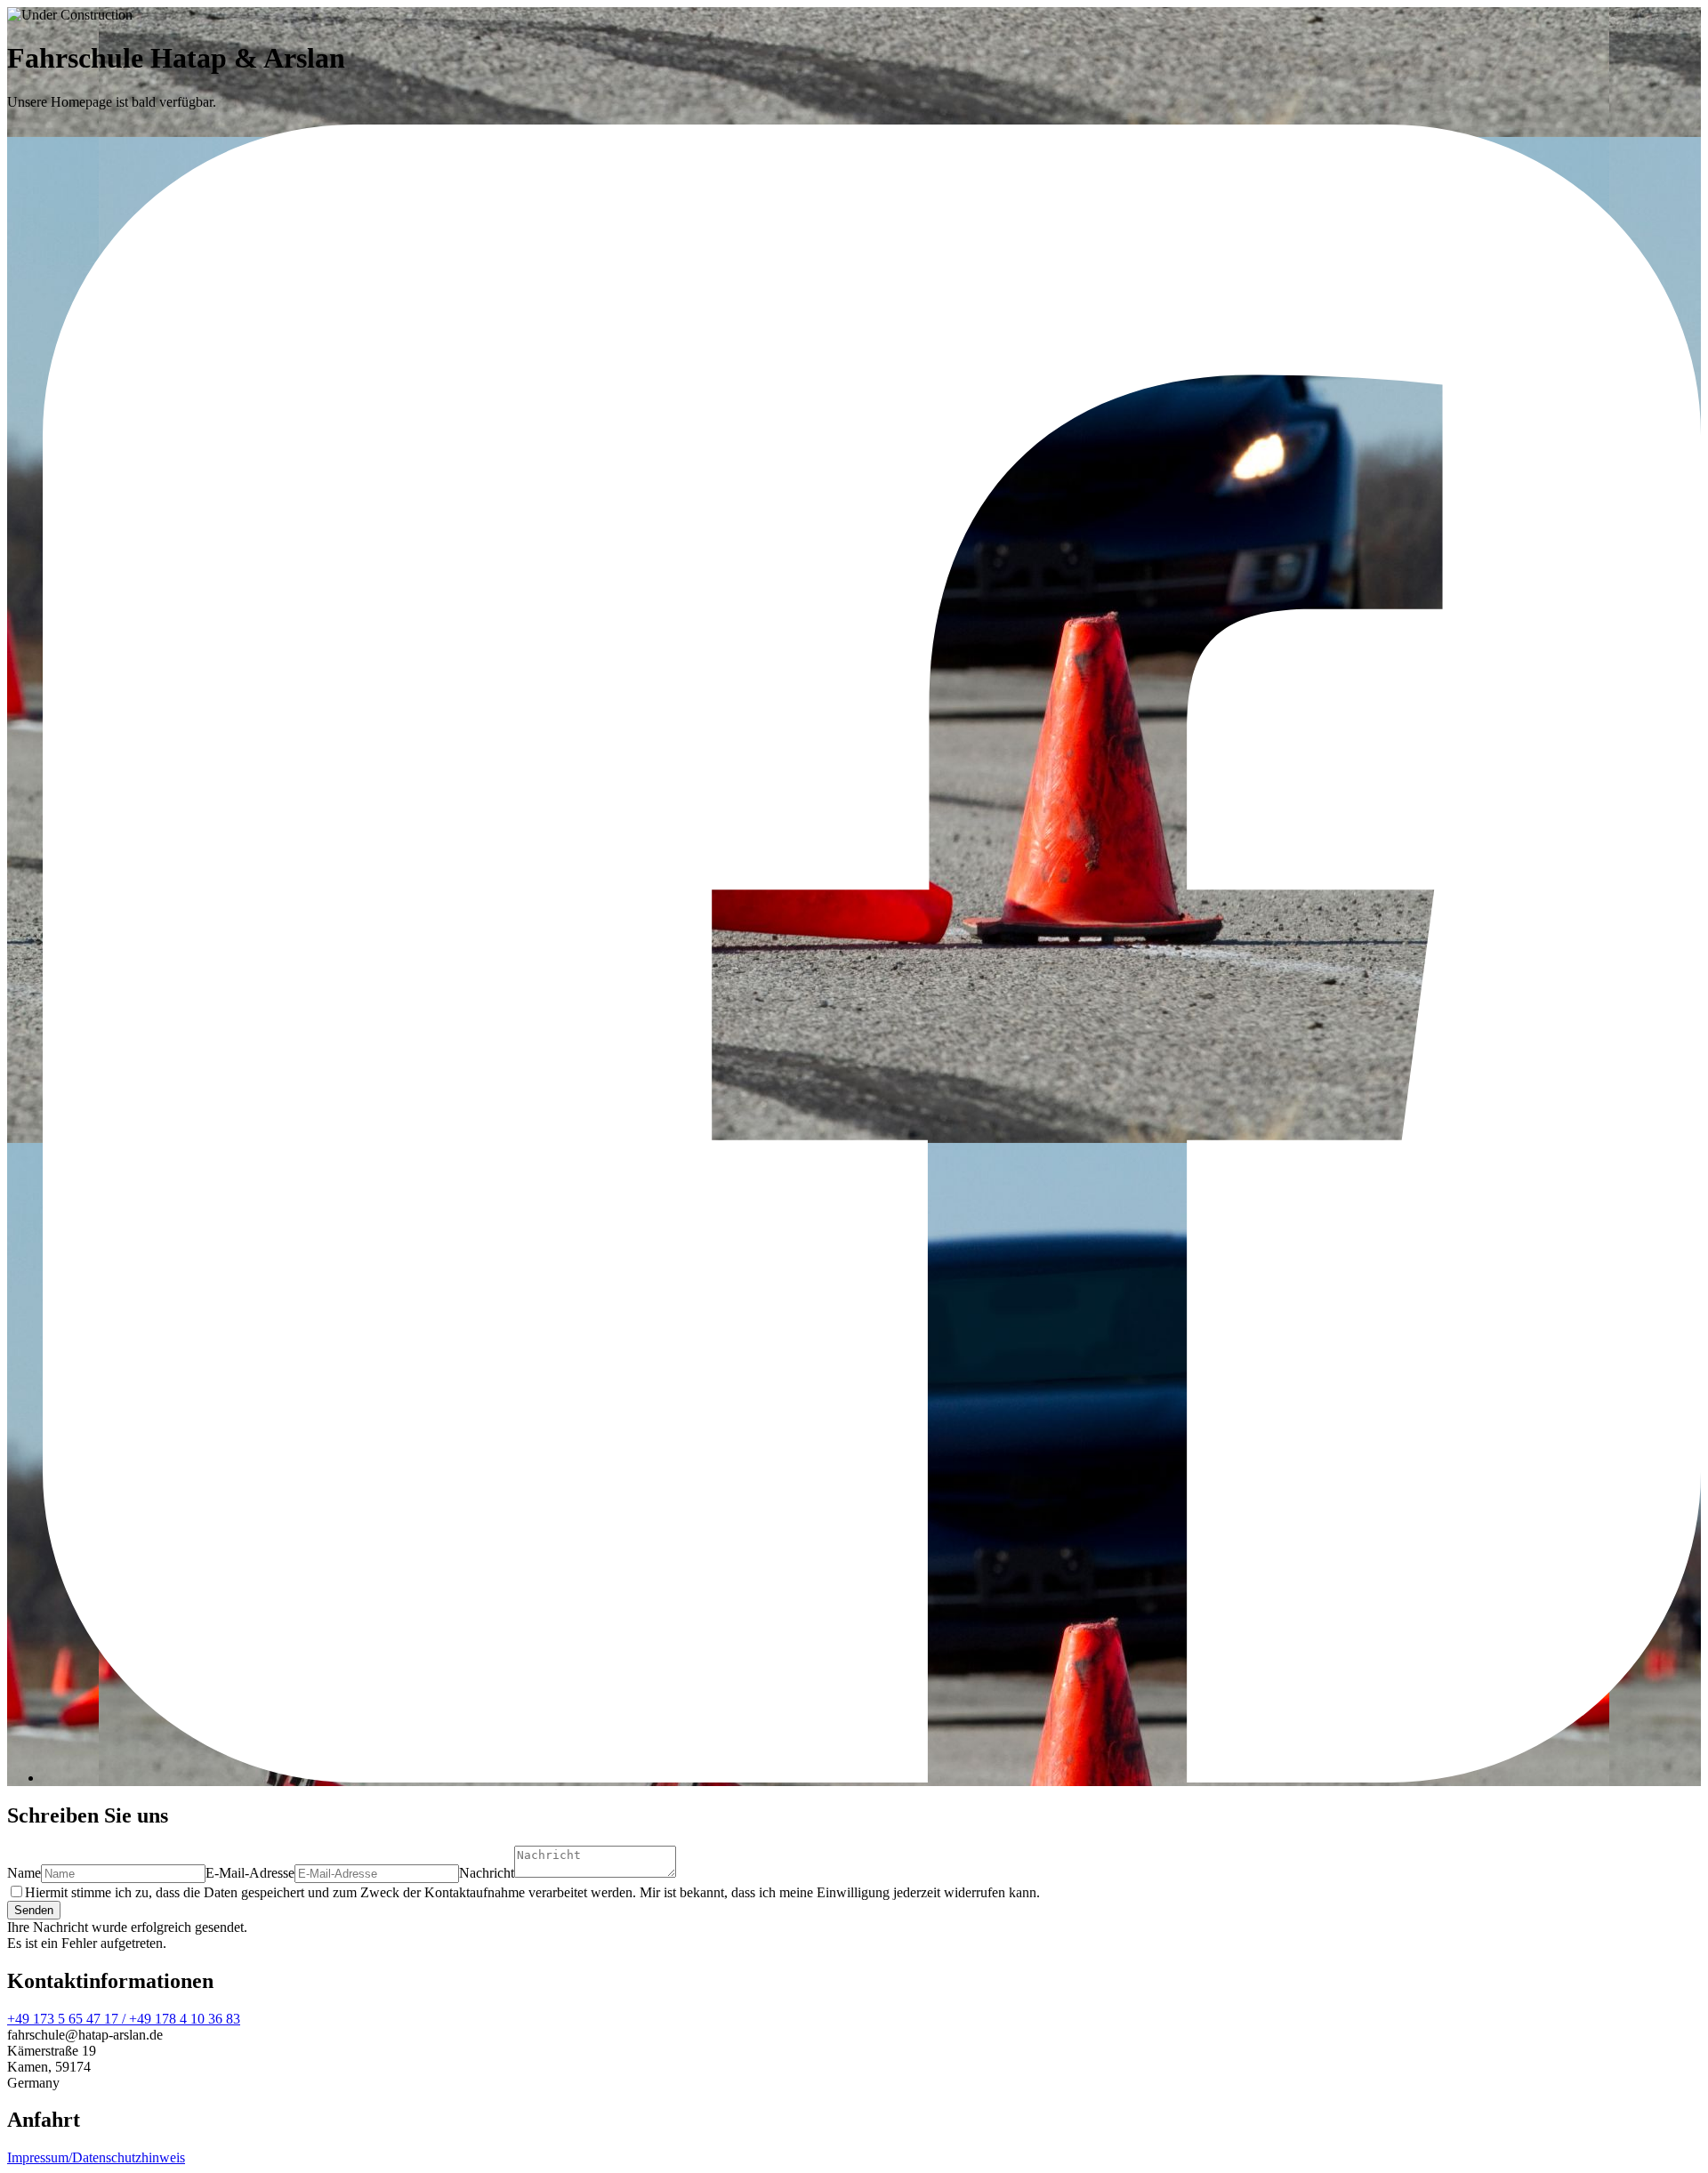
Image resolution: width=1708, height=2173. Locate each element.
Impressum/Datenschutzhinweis (96, 2157)
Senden (34, 1910)
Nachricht (487, 1873)
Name (24, 1873)
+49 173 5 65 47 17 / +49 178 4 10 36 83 (124, 2019)
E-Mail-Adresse (250, 1873)
